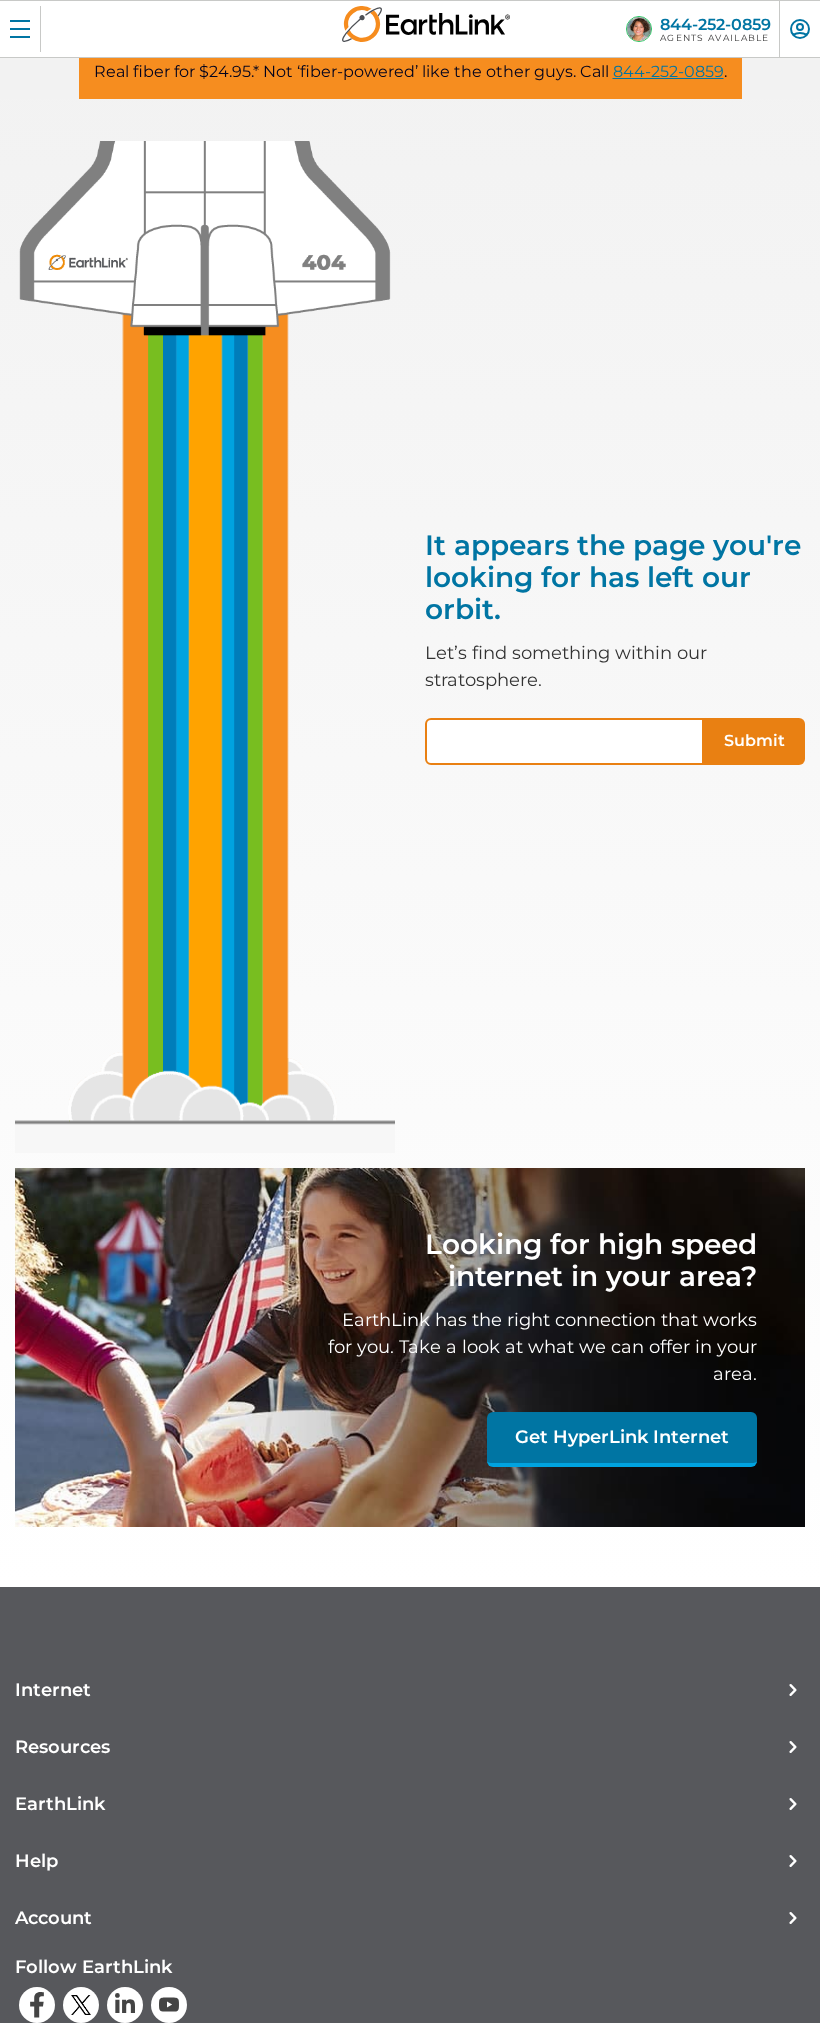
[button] (410, 1690)
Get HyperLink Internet (622, 1437)
